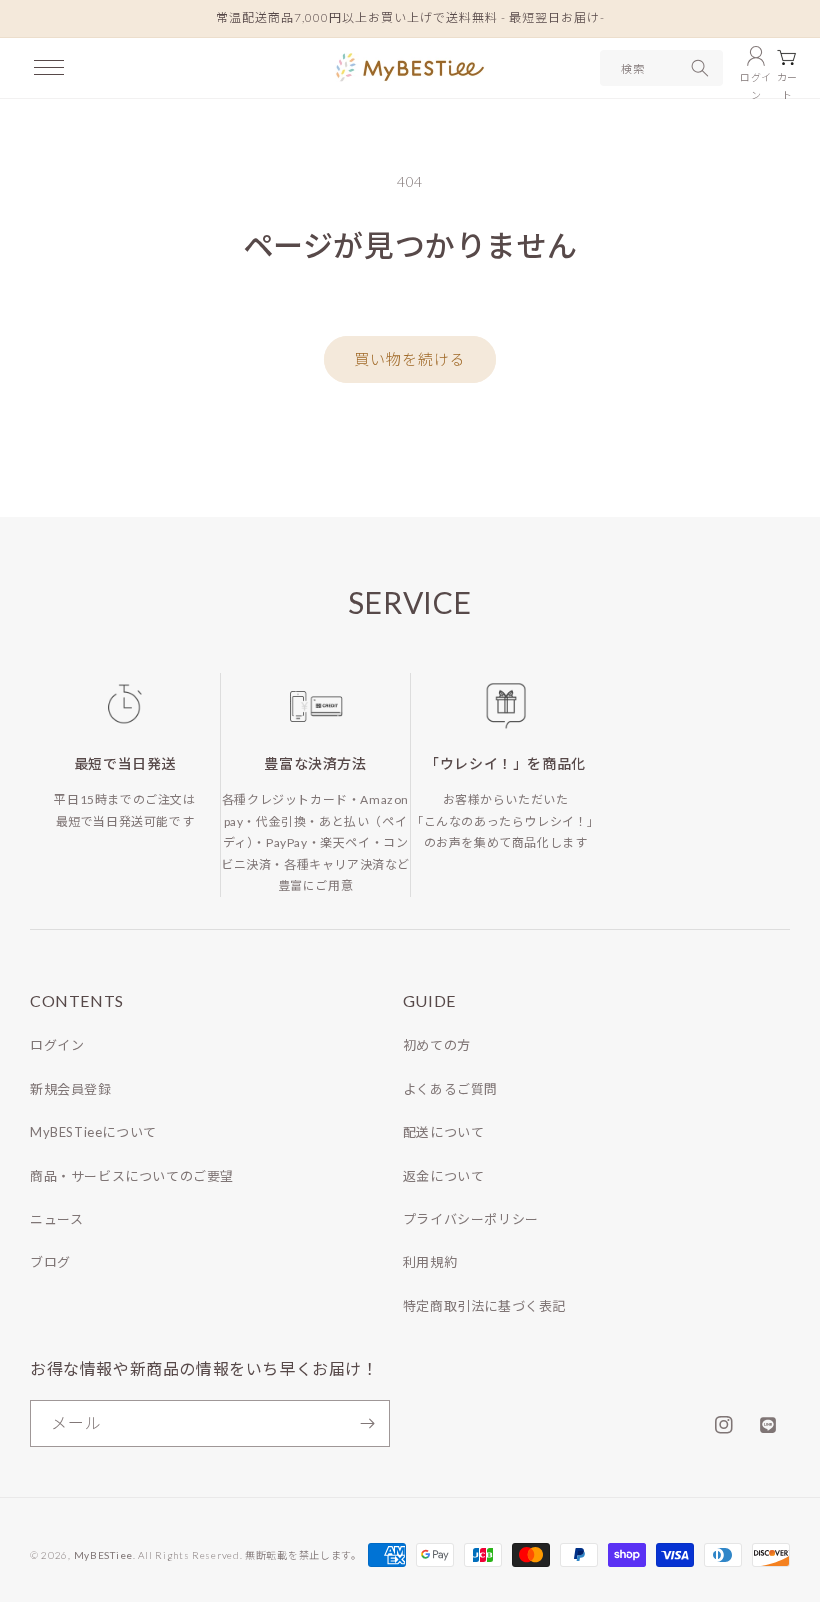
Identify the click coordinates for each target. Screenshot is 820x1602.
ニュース (56, 1219)
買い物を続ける (410, 359)
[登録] (367, 1423)
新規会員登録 (71, 1089)
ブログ (50, 1262)
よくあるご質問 (450, 1089)
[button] (49, 68)
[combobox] (661, 68)
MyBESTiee (103, 1555)
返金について (444, 1176)
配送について (444, 1132)
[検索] (700, 68)
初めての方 (437, 1045)
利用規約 (430, 1262)
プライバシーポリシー (471, 1219)
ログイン (57, 1045)
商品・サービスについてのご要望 (132, 1176)
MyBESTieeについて (93, 1132)
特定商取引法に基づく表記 (484, 1306)
